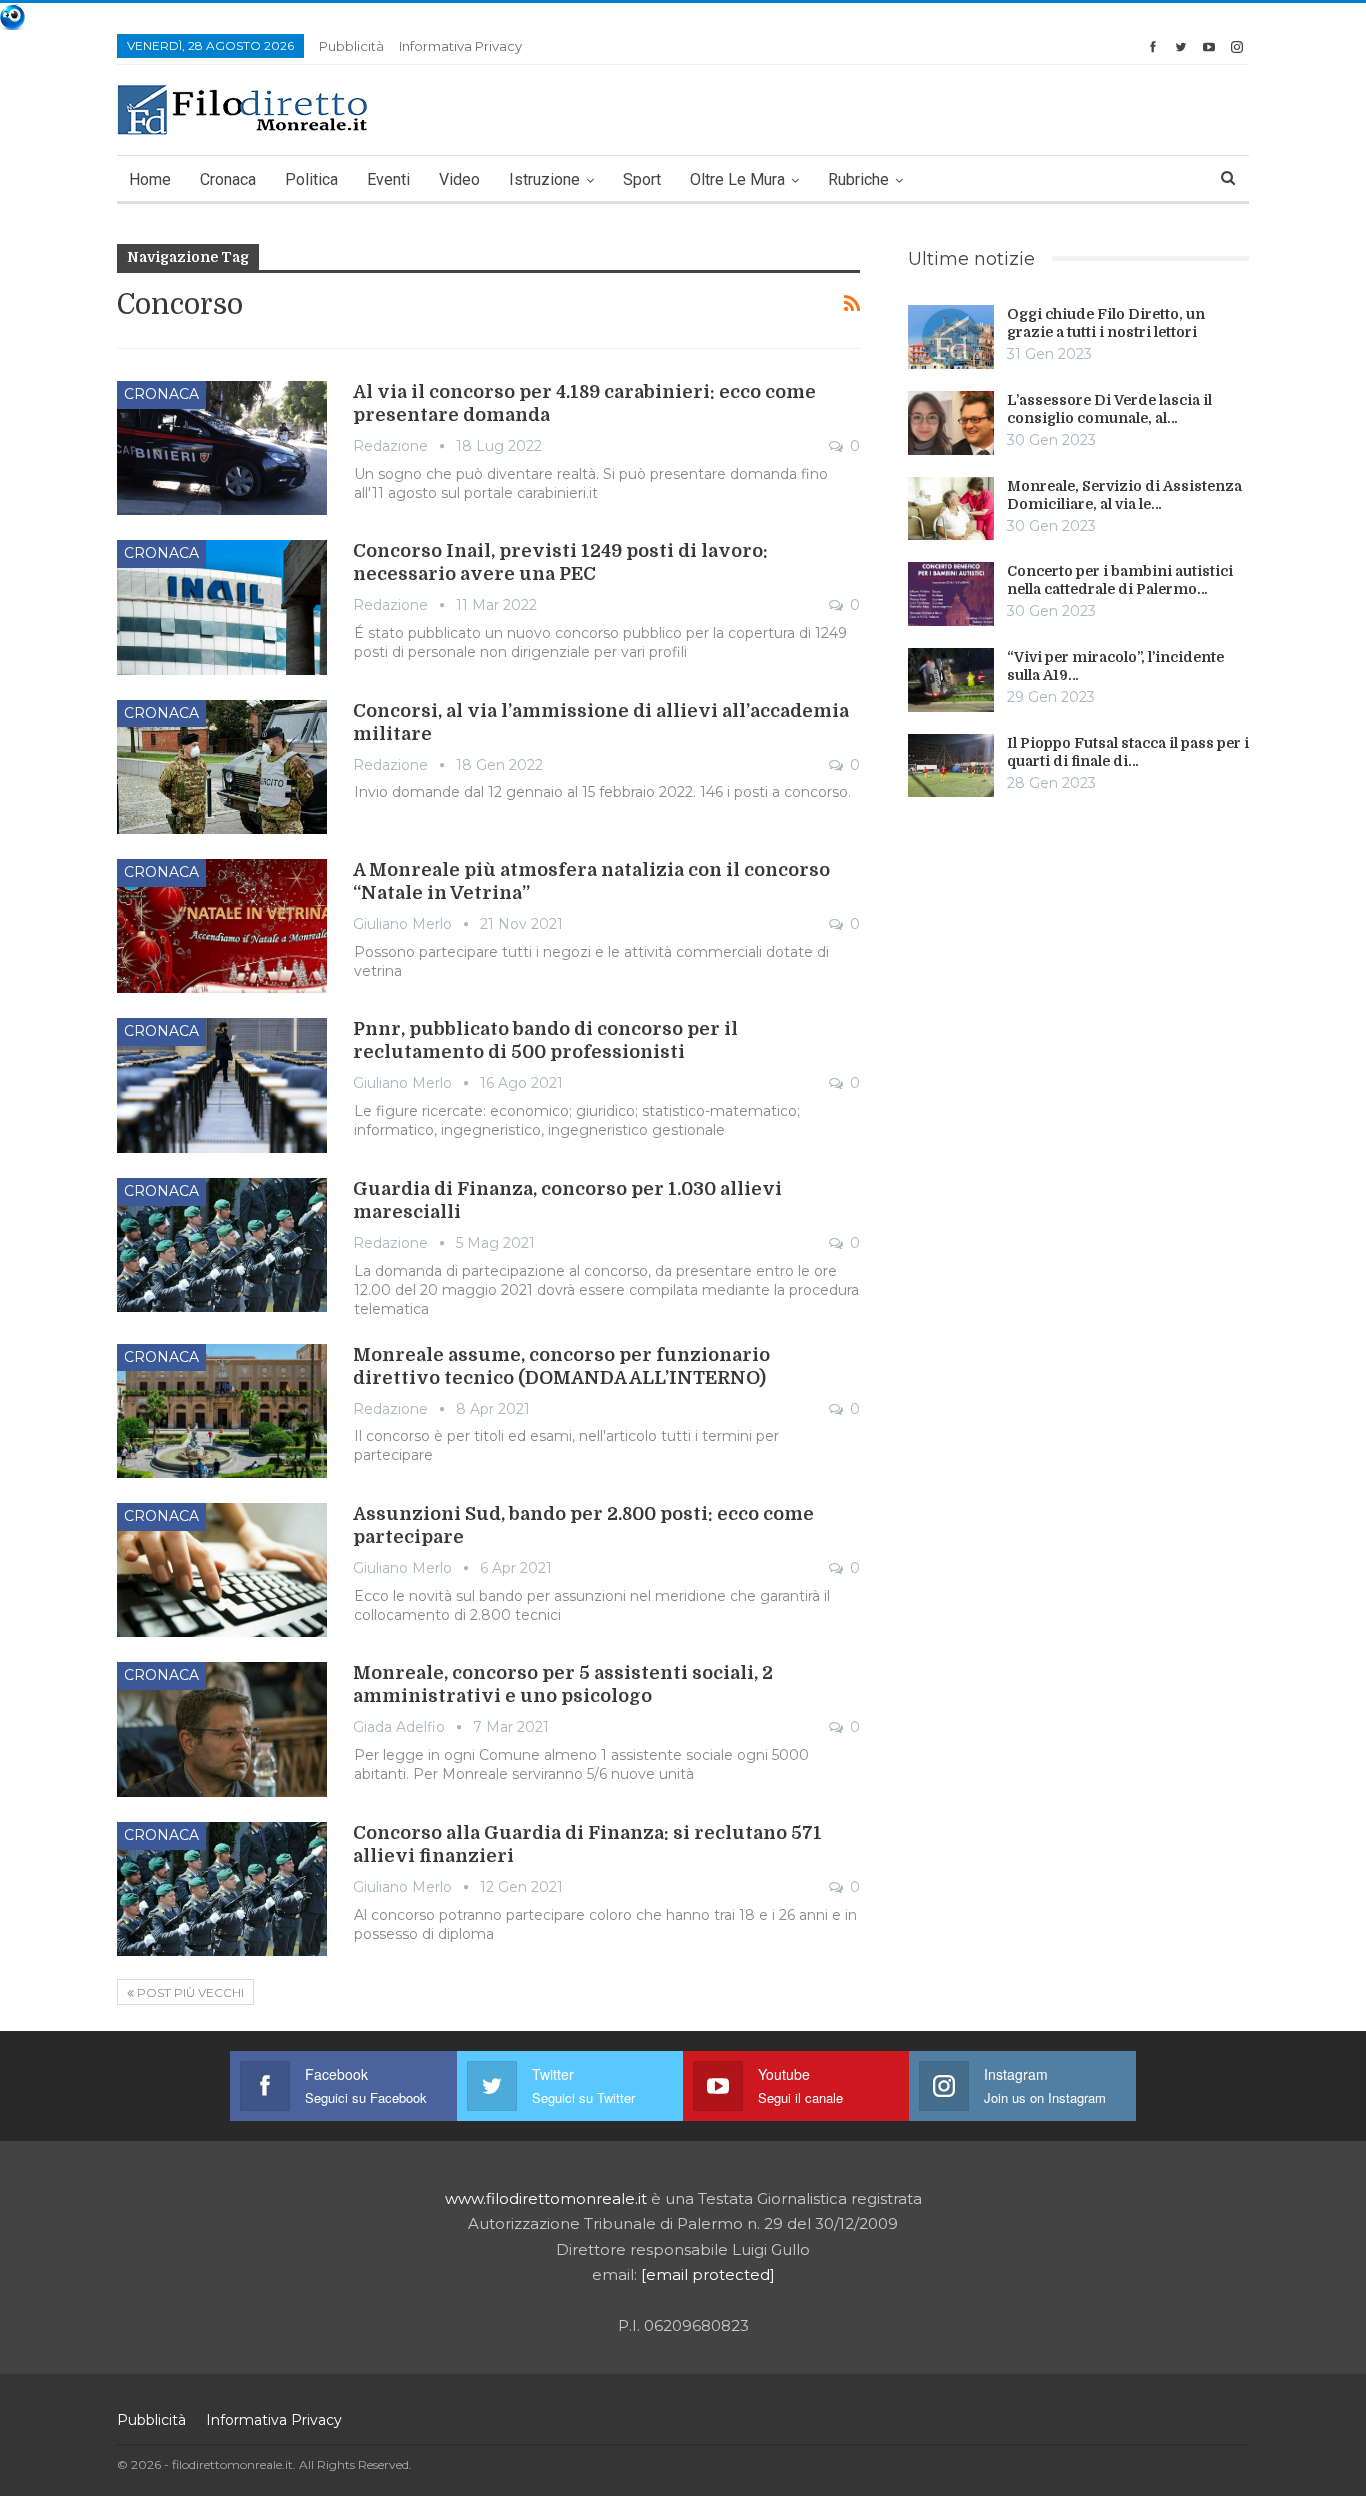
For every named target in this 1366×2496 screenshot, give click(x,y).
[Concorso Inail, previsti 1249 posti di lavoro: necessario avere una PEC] (222, 607)
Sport (642, 179)
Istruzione (544, 179)
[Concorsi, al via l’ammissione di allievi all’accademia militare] (222, 767)
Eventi (388, 179)
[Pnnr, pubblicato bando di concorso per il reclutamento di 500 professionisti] (222, 1085)
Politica (311, 179)
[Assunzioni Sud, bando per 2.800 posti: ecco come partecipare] (222, 1570)
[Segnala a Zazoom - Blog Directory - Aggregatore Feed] (12, 15)
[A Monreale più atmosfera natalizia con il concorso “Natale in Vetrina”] (222, 926)
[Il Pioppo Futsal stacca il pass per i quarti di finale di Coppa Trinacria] (951, 766)
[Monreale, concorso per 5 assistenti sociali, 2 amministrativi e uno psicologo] (222, 1729)
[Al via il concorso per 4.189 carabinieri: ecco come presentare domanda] (222, 448)
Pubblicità (351, 46)
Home (150, 179)
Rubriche (858, 179)
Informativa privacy (460, 46)
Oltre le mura (737, 179)
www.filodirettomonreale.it (546, 2198)
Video (459, 179)
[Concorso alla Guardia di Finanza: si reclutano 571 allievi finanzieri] (222, 1889)
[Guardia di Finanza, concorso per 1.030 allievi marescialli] (222, 1245)
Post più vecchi (189, 1992)
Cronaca (228, 179)
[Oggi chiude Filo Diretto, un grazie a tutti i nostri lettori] (951, 337)
